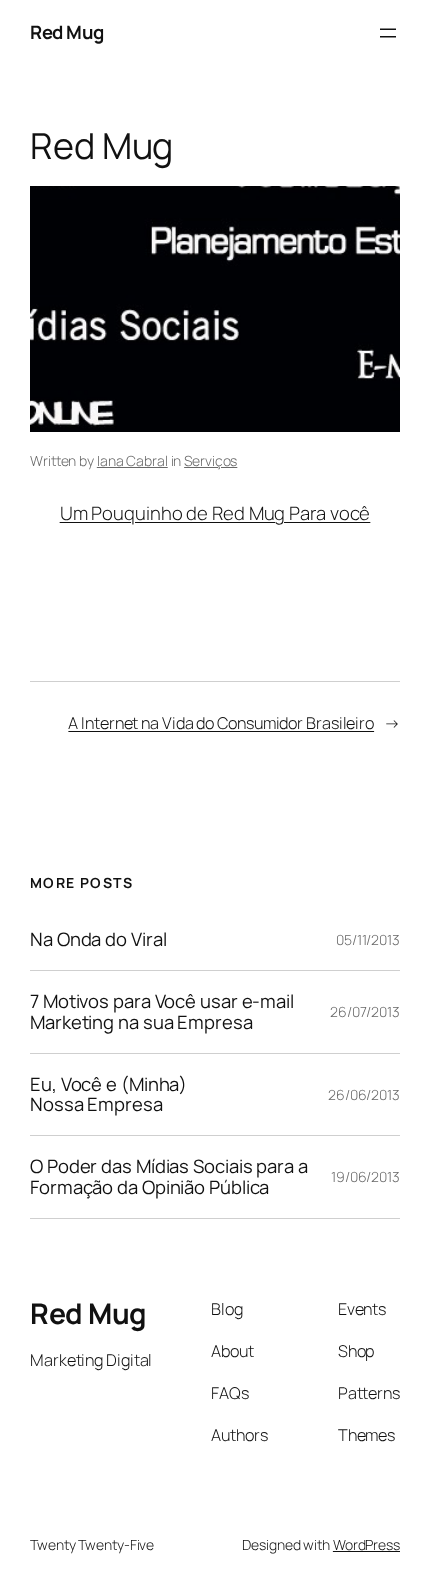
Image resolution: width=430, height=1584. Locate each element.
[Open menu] (388, 33)
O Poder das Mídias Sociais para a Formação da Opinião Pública (169, 1176)
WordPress (366, 1544)
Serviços (210, 460)
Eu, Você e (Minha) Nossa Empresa (108, 1094)
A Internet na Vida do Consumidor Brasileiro (221, 723)
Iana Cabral (132, 460)
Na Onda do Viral (98, 939)
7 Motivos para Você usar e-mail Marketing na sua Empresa (162, 1011)
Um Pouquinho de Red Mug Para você (215, 513)
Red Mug (67, 32)
